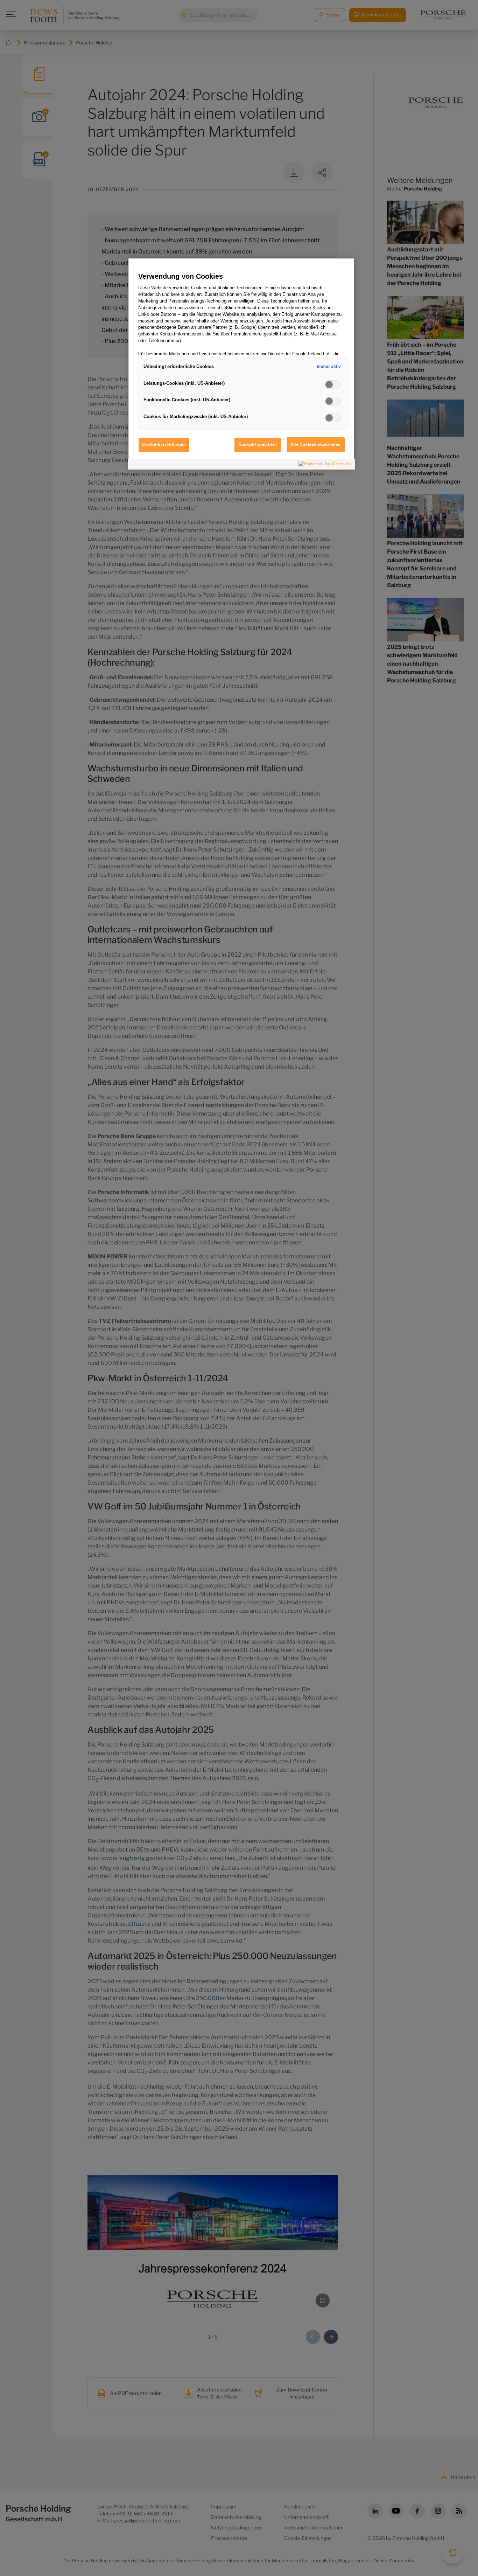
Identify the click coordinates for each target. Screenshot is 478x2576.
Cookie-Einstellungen (164, 444)
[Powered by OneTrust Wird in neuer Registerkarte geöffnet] (325, 465)
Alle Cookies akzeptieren (316, 444)
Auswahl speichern (258, 444)
